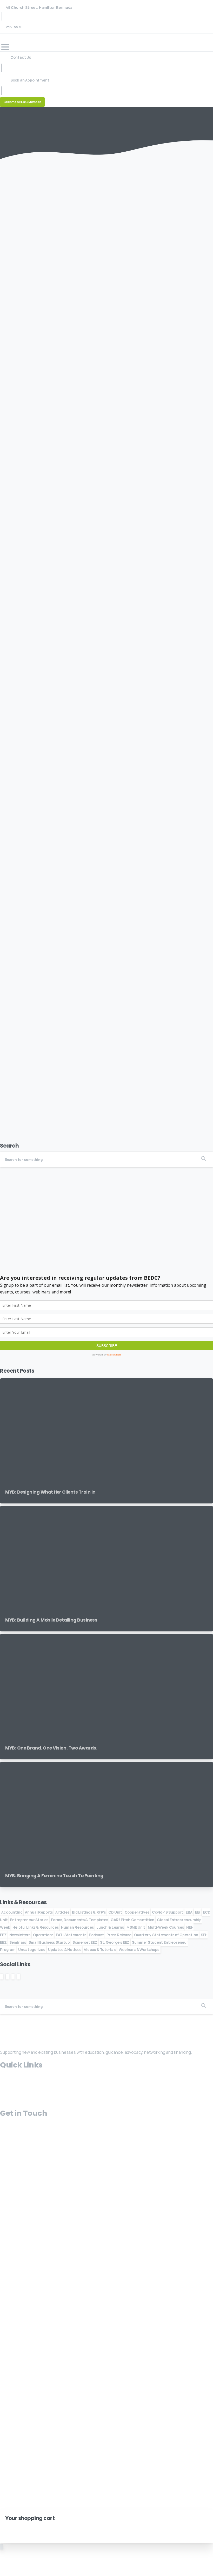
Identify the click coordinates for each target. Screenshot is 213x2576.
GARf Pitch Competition (132, 1920)
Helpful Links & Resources (35, 1927)
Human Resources (77, 1927)
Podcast (96, 1935)
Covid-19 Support (168, 1912)
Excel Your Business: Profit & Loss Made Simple (73, 487)
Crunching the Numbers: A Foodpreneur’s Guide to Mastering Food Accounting (102, 684)
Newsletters (20, 1935)
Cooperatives (137, 1912)
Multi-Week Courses (166, 1927)
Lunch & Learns (110, 1927)
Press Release (119, 1935)
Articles (62, 1912)
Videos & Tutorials (100, 1950)
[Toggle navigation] (5, 47)
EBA (189, 1912)
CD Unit (115, 1912)
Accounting (12, 1912)
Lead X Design (52, 2194)
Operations (43, 1935)
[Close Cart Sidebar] (7, 2526)
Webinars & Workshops (139, 1950)
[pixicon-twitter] (3, 2018)
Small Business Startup (49, 1942)
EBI (198, 1912)
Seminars (18, 1942)
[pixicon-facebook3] (15, 2018)
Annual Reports (39, 1912)
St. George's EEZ (115, 1942)
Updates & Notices (65, 1950)
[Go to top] (2, 2547)
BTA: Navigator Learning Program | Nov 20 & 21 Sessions (85, 1073)
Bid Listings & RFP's (89, 1912)
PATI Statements (71, 1935)
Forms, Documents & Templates (79, 1920)
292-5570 (14, 27)
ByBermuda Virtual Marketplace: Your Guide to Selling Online (93, 295)
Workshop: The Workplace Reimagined (62, 880)
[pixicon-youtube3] (21, 2018)
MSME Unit (136, 1927)
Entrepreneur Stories (29, 1920)
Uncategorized (32, 1950)
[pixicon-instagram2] (9, 2018)
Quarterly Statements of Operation (166, 1935)
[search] (8, 2449)
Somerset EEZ (85, 1942)
